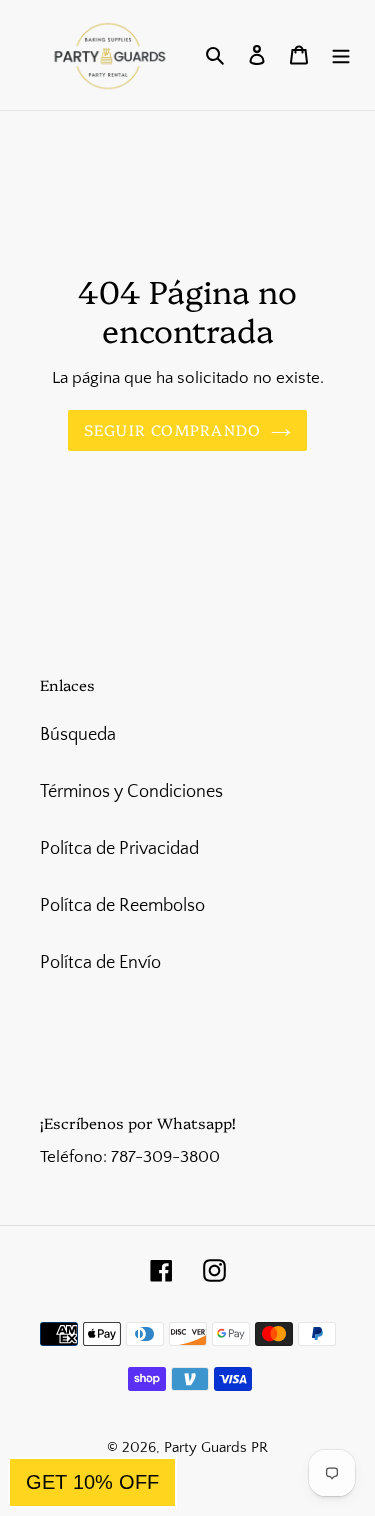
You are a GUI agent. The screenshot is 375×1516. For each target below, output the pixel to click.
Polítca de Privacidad (119, 849)
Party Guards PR (216, 1447)
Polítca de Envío (100, 963)
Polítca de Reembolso (122, 906)
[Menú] (341, 55)
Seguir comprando (172, 429)
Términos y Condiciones (131, 792)
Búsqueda (78, 735)
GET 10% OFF (92, 1482)
